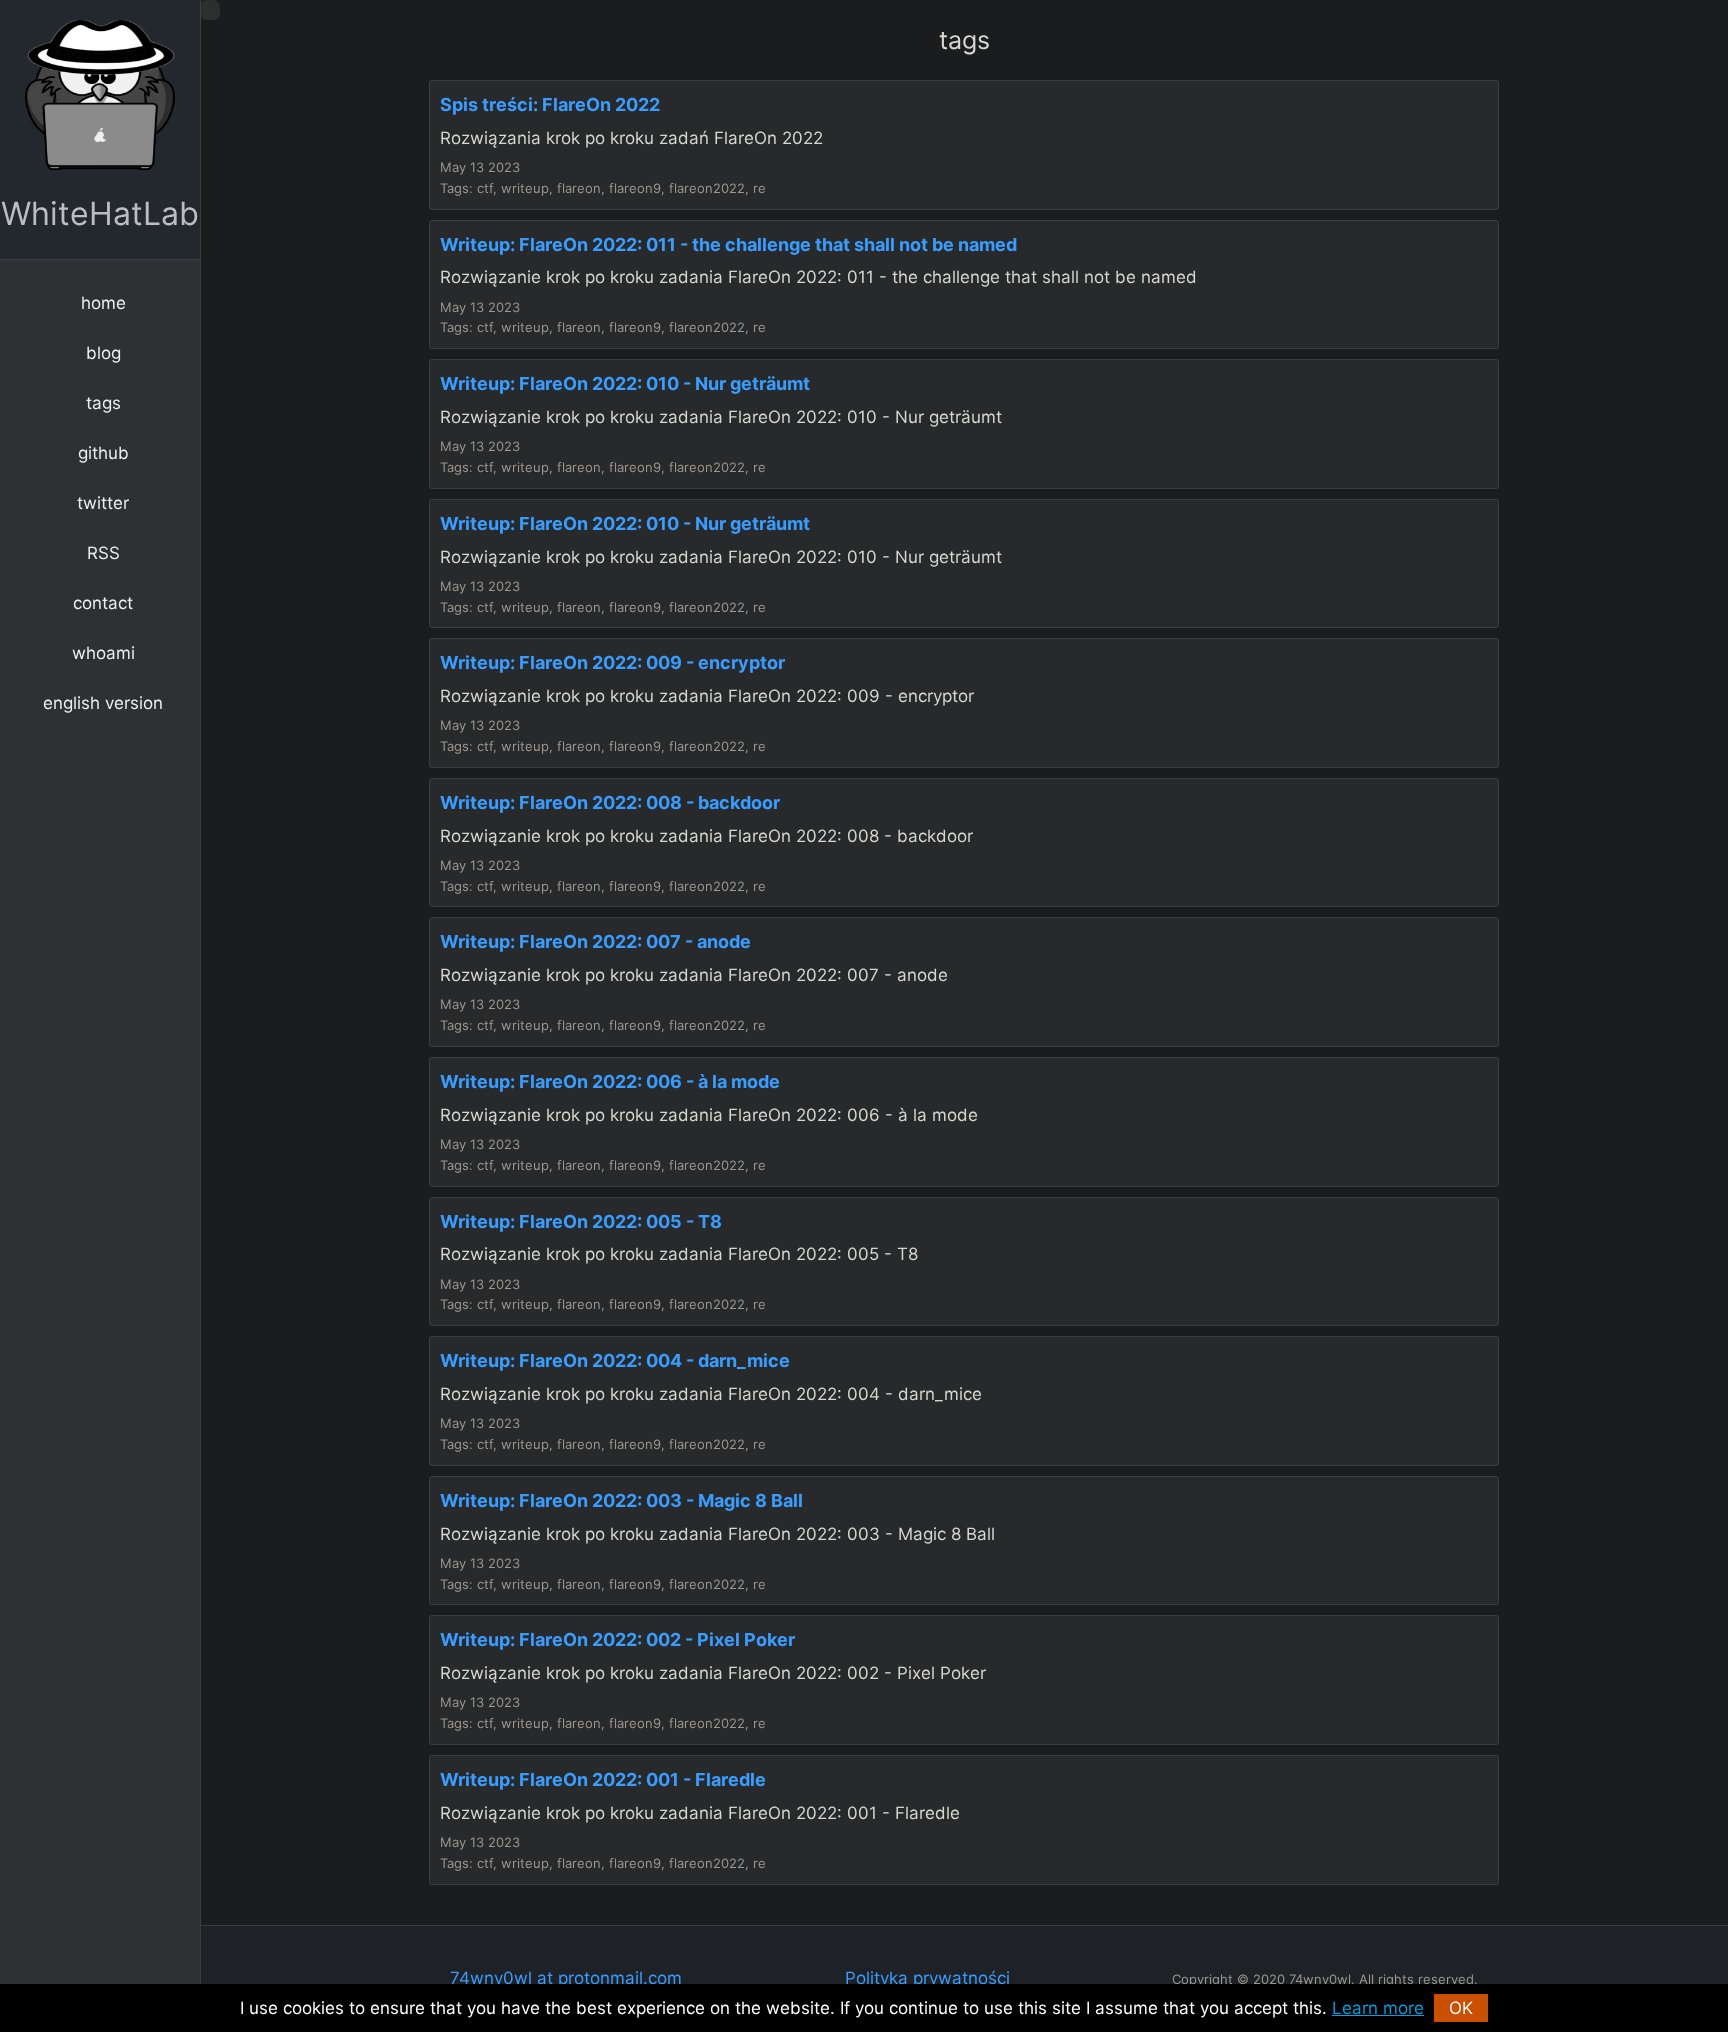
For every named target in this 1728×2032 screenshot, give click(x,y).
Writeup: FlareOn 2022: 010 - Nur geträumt (625, 383)
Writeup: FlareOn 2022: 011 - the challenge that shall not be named (728, 244)
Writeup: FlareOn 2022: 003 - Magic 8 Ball (621, 1500)
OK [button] (1461, 2008)
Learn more (1378, 2008)
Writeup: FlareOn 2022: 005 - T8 (581, 1221)
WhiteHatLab (100, 213)
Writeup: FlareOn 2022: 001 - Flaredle (603, 1779)
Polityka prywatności (927, 1978)
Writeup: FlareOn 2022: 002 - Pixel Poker (617, 1639)
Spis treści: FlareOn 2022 (550, 104)
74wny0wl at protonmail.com (566, 1978)
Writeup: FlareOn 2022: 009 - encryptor (612, 662)
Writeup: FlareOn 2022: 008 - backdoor (610, 802)
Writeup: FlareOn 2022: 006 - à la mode (610, 1081)
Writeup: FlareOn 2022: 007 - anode (595, 941)
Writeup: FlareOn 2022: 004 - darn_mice (615, 1360)
